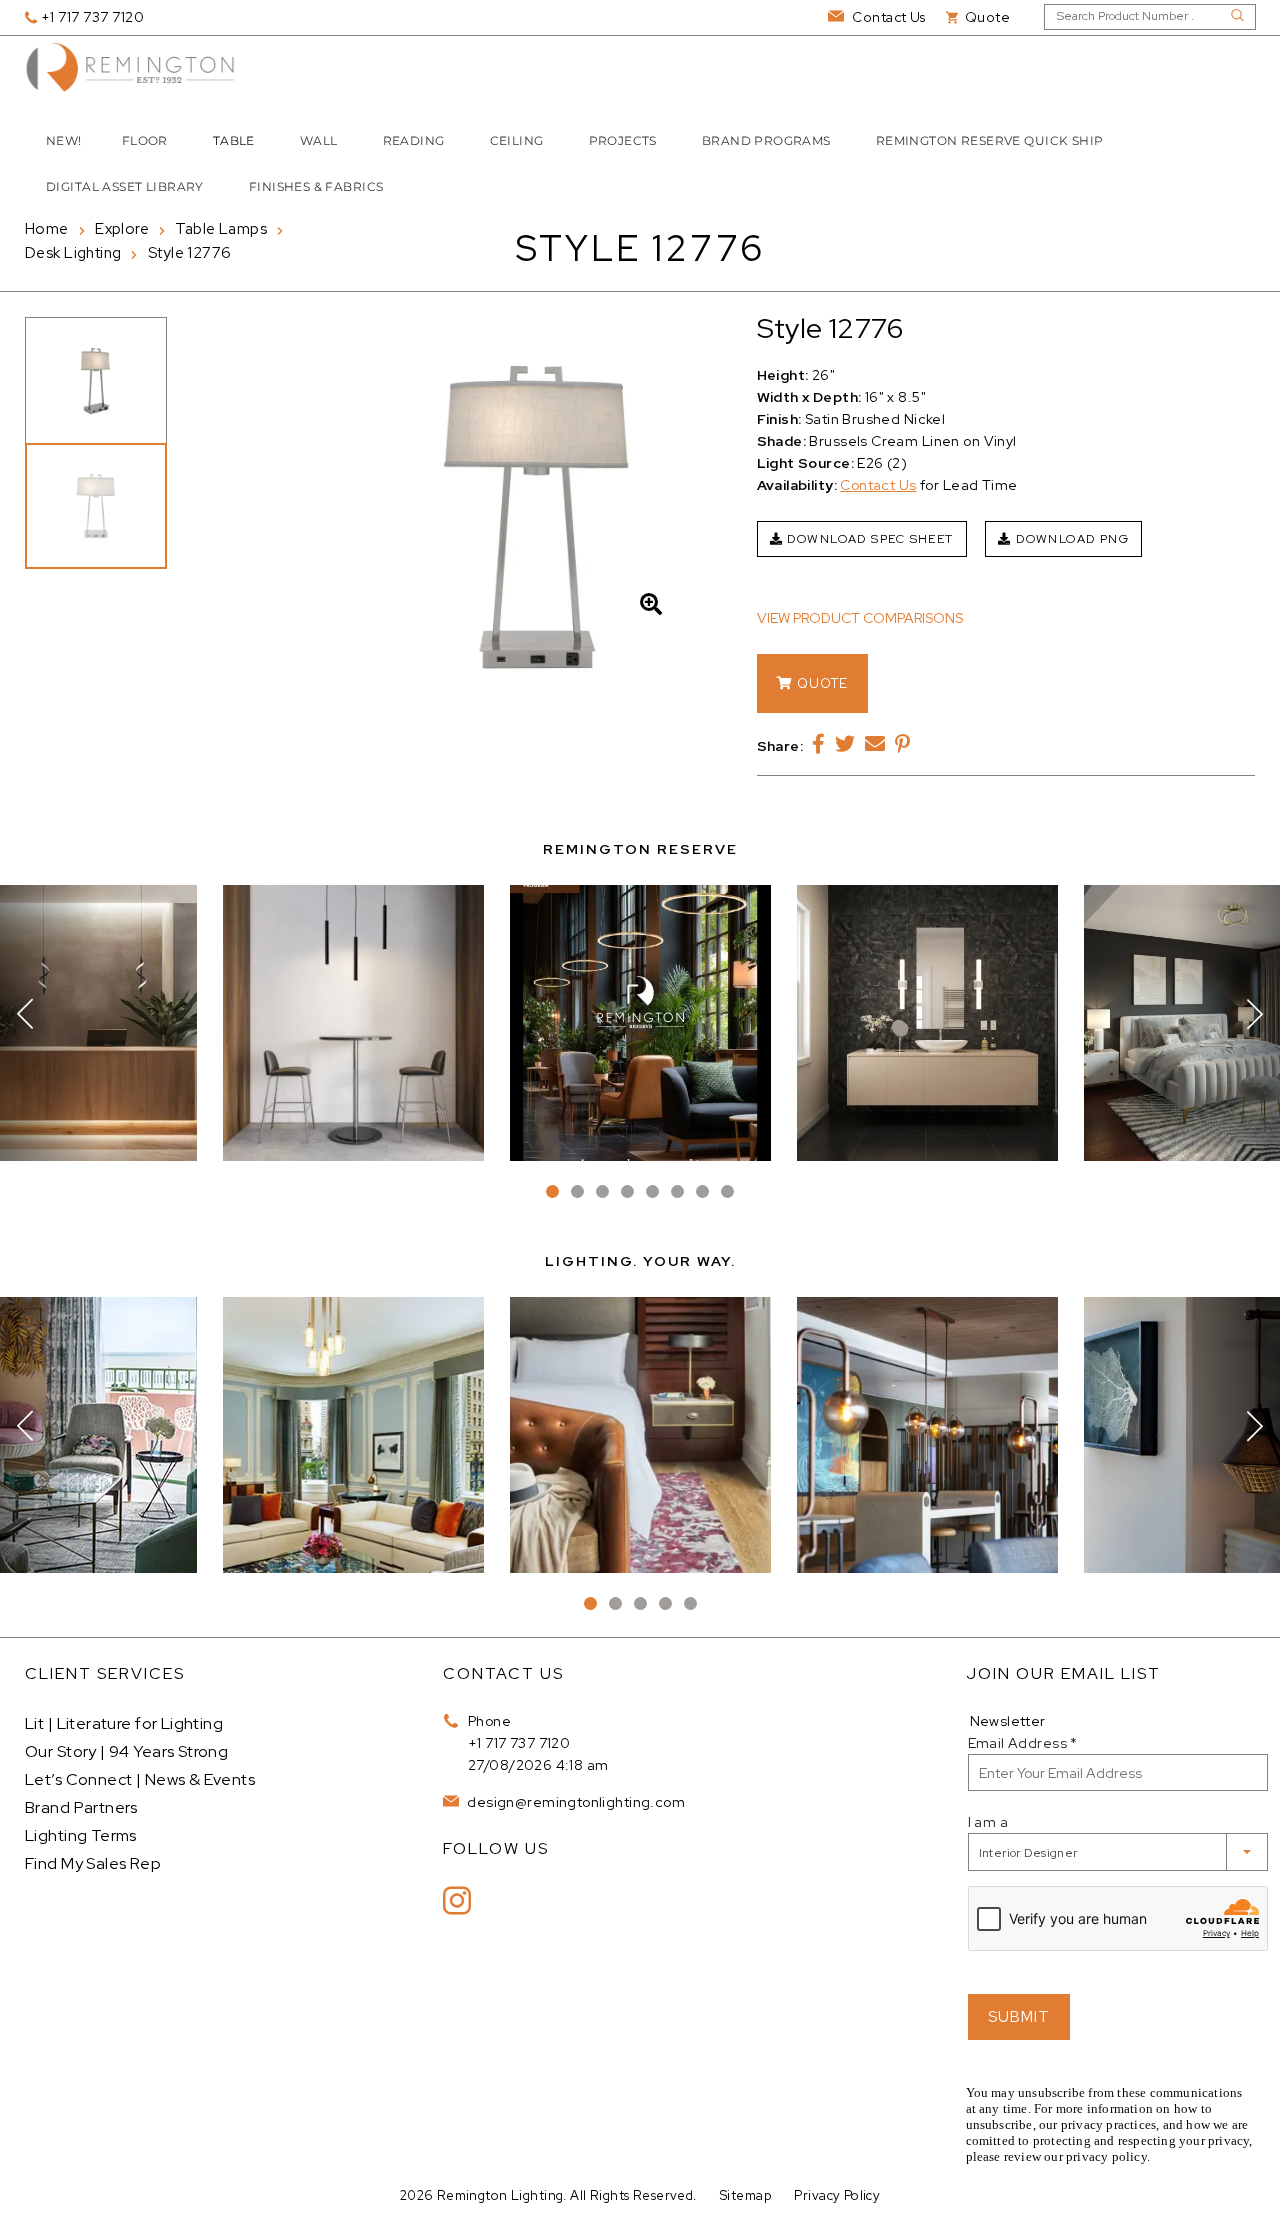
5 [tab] (652, 1191)
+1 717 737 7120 (519, 1743)
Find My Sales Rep (93, 1863)
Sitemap (745, 2195)
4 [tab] (627, 1191)
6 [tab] (677, 1191)
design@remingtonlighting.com (574, 1802)
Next (1255, 1014)
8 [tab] (727, 1191)
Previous (25, 1014)
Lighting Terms (81, 1835)
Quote (820, 683)
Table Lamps (221, 229)
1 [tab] (552, 1191)
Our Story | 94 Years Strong (126, 1751)
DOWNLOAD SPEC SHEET (868, 539)
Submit (1019, 2017)
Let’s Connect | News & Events (140, 1779)
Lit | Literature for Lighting (124, 1723)
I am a (988, 1822)
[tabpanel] (640, 1023)
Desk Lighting (73, 253)
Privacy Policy (837, 2195)
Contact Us (878, 485)
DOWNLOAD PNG (1071, 539)
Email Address (1023, 1743)
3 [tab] (602, 1191)
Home (47, 229)
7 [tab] (702, 1191)
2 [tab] (577, 1191)
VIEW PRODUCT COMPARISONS (860, 618)
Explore (122, 229)
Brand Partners (81, 1807)
